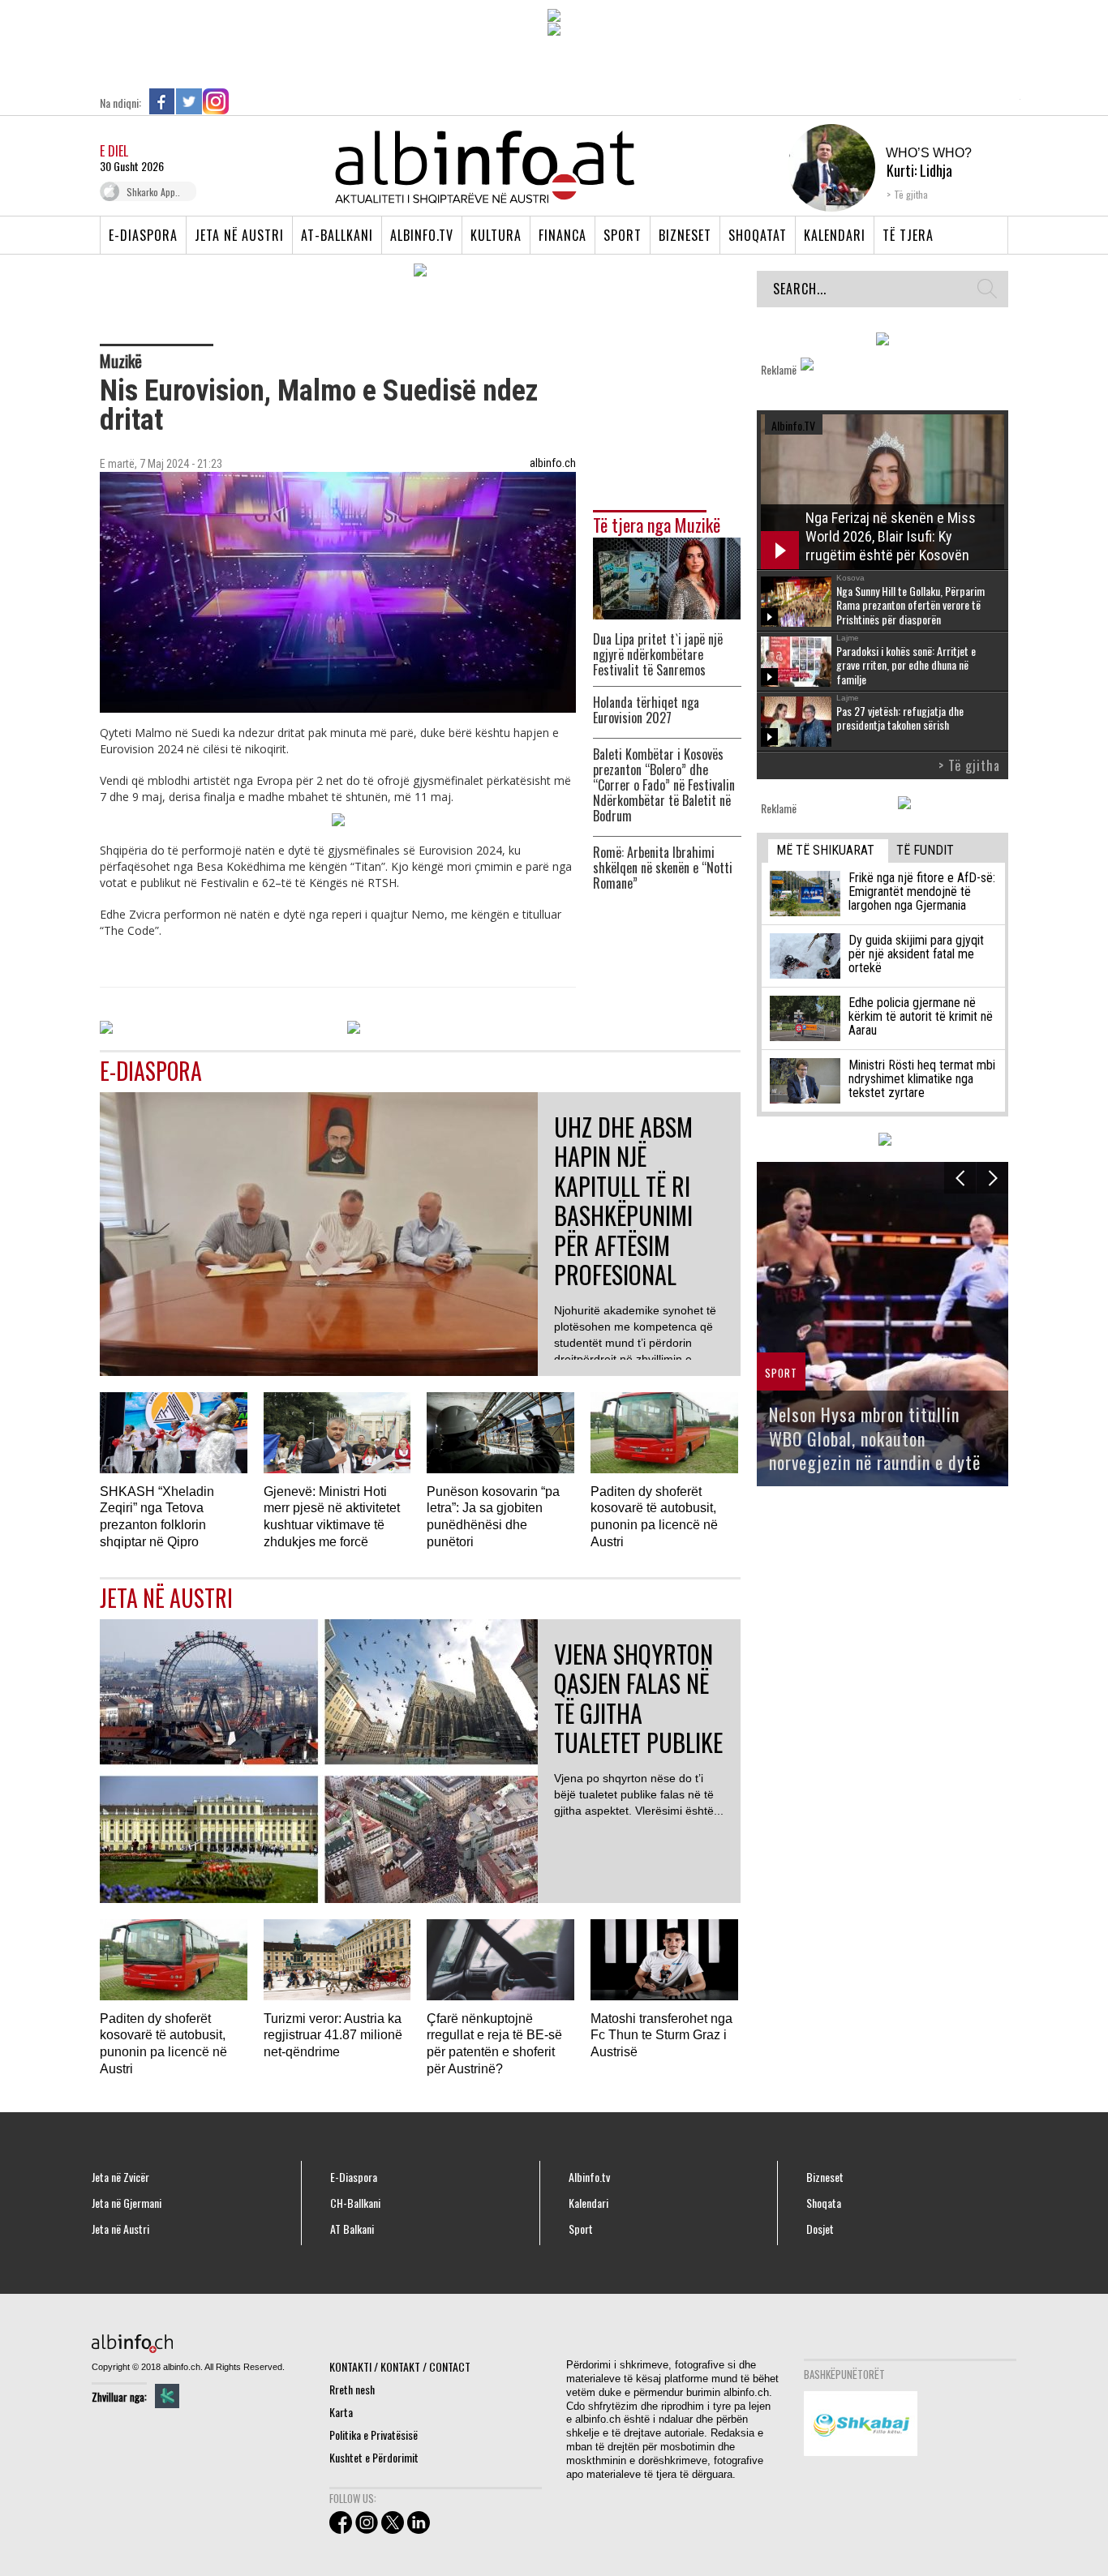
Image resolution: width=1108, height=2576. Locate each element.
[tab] (828, 851)
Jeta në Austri (239, 235)
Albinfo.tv (422, 235)
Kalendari (835, 235)
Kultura (496, 235)
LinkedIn (243, 101)
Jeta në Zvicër (120, 2177)
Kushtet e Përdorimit (374, 2457)
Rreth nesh (352, 2389)
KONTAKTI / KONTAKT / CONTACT (400, 2366)
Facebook (162, 101)
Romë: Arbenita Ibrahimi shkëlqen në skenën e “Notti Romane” (663, 868)
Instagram (216, 101)
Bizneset (685, 235)
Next (992, 1178)
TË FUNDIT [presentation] (925, 850)
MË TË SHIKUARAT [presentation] (825, 850)
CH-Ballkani (355, 2203)
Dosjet (820, 2229)
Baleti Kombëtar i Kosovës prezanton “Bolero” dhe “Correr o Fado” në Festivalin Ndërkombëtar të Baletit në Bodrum (664, 785)
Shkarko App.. (153, 192)
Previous (960, 1178)
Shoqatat (758, 235)
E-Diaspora (143, 235)
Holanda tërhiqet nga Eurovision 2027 (646, 710)
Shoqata (824, 2203)
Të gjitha (911, 194)
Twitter (189, 101)
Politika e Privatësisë (374, 2435)
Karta (341, 2412)
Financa (563, 235)
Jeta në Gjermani (127, 2203)
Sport (623, 235)
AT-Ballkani (337, 235)
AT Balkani (352, 2229)
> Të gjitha (969, 765)
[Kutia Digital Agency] (167, 2396)
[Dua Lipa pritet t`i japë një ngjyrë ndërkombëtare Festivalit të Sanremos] (667, 577)
